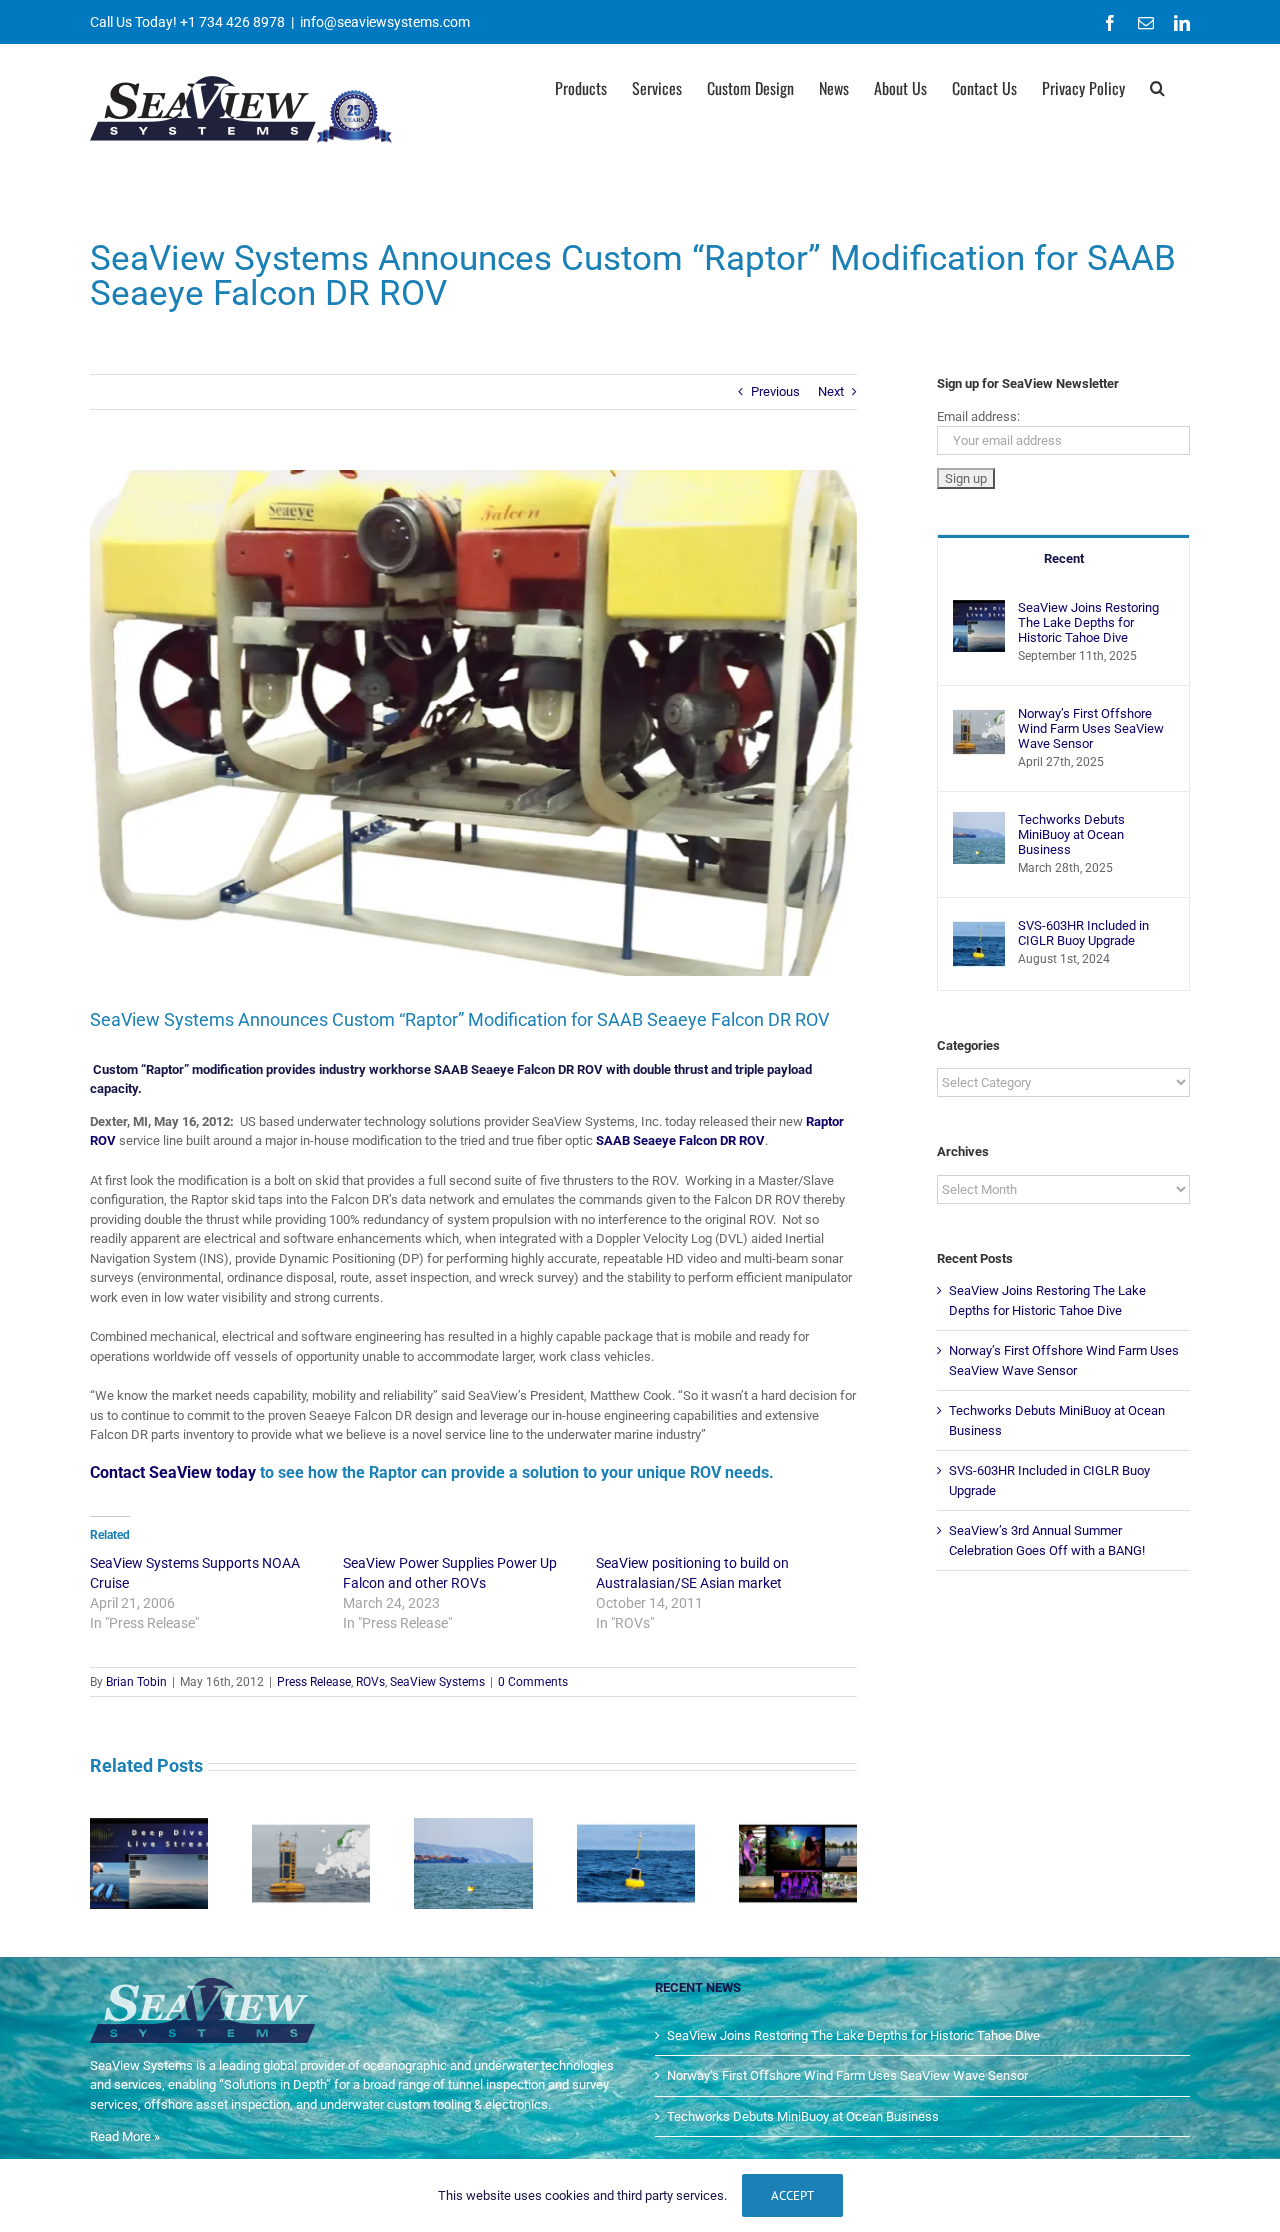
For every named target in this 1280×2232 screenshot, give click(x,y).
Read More (120, 2136)
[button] (1157, 86)
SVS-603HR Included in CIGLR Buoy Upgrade (1083, 933)
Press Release (314, 1682)
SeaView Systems (437, 1682)
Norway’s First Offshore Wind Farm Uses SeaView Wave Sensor (1091, 728)
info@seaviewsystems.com (385, 22)
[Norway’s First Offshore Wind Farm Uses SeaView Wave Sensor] (979, 715)
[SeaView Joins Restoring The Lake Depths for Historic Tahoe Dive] (979, 609)
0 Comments (533, 1682)
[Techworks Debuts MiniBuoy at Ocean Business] (979, 821)
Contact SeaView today (173, 1472)
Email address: (978, 416)
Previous (775, 391)
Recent (1064, 558)
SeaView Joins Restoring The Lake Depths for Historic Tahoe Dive (1088, 622)
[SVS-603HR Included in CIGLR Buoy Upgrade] (979, 927)
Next (831, 391)
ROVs (370, 1682)
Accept (792, 2195)
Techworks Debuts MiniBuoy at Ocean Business (1071, 834)
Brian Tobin (136, 1682)
